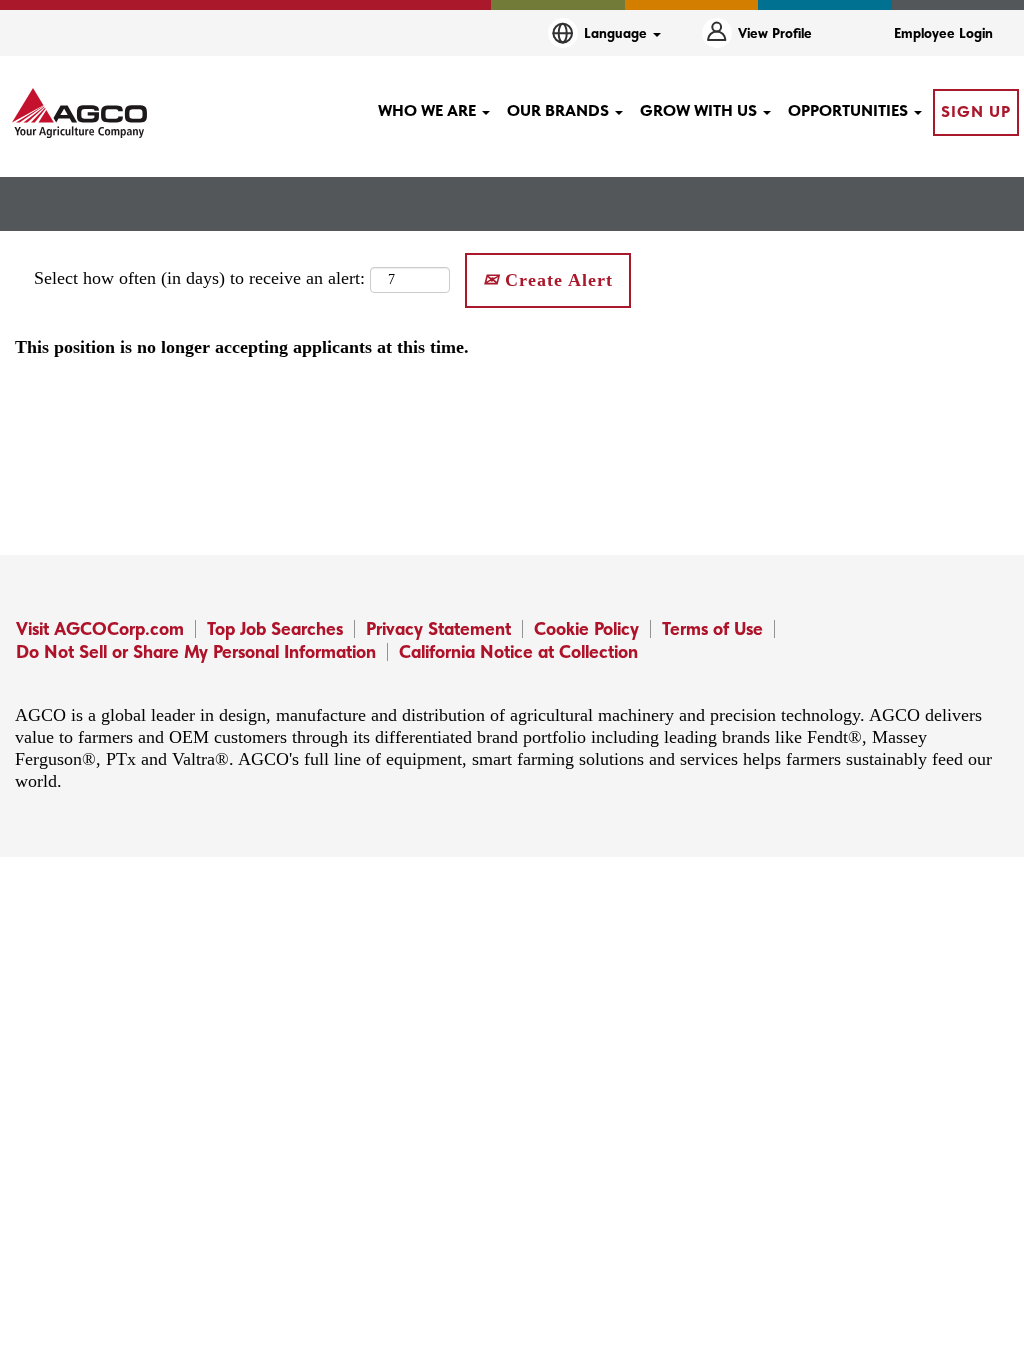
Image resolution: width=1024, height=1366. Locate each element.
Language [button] (617, 33)
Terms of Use (712, 628)
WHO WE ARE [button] (429, 110)
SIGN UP (976, 111)
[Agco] (79, 113)
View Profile (775, 33)
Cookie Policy (586, 628)
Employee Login (943, 33)
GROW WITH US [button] (700, 110)
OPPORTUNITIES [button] (850, 110)
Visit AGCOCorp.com (100, 628)
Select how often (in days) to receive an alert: (199, 278)
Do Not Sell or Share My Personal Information (196, 651)
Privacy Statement (438, 628)
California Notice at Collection (518, 651)
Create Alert (556, 280)
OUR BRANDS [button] (560, 110)
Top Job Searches (275, 628)
